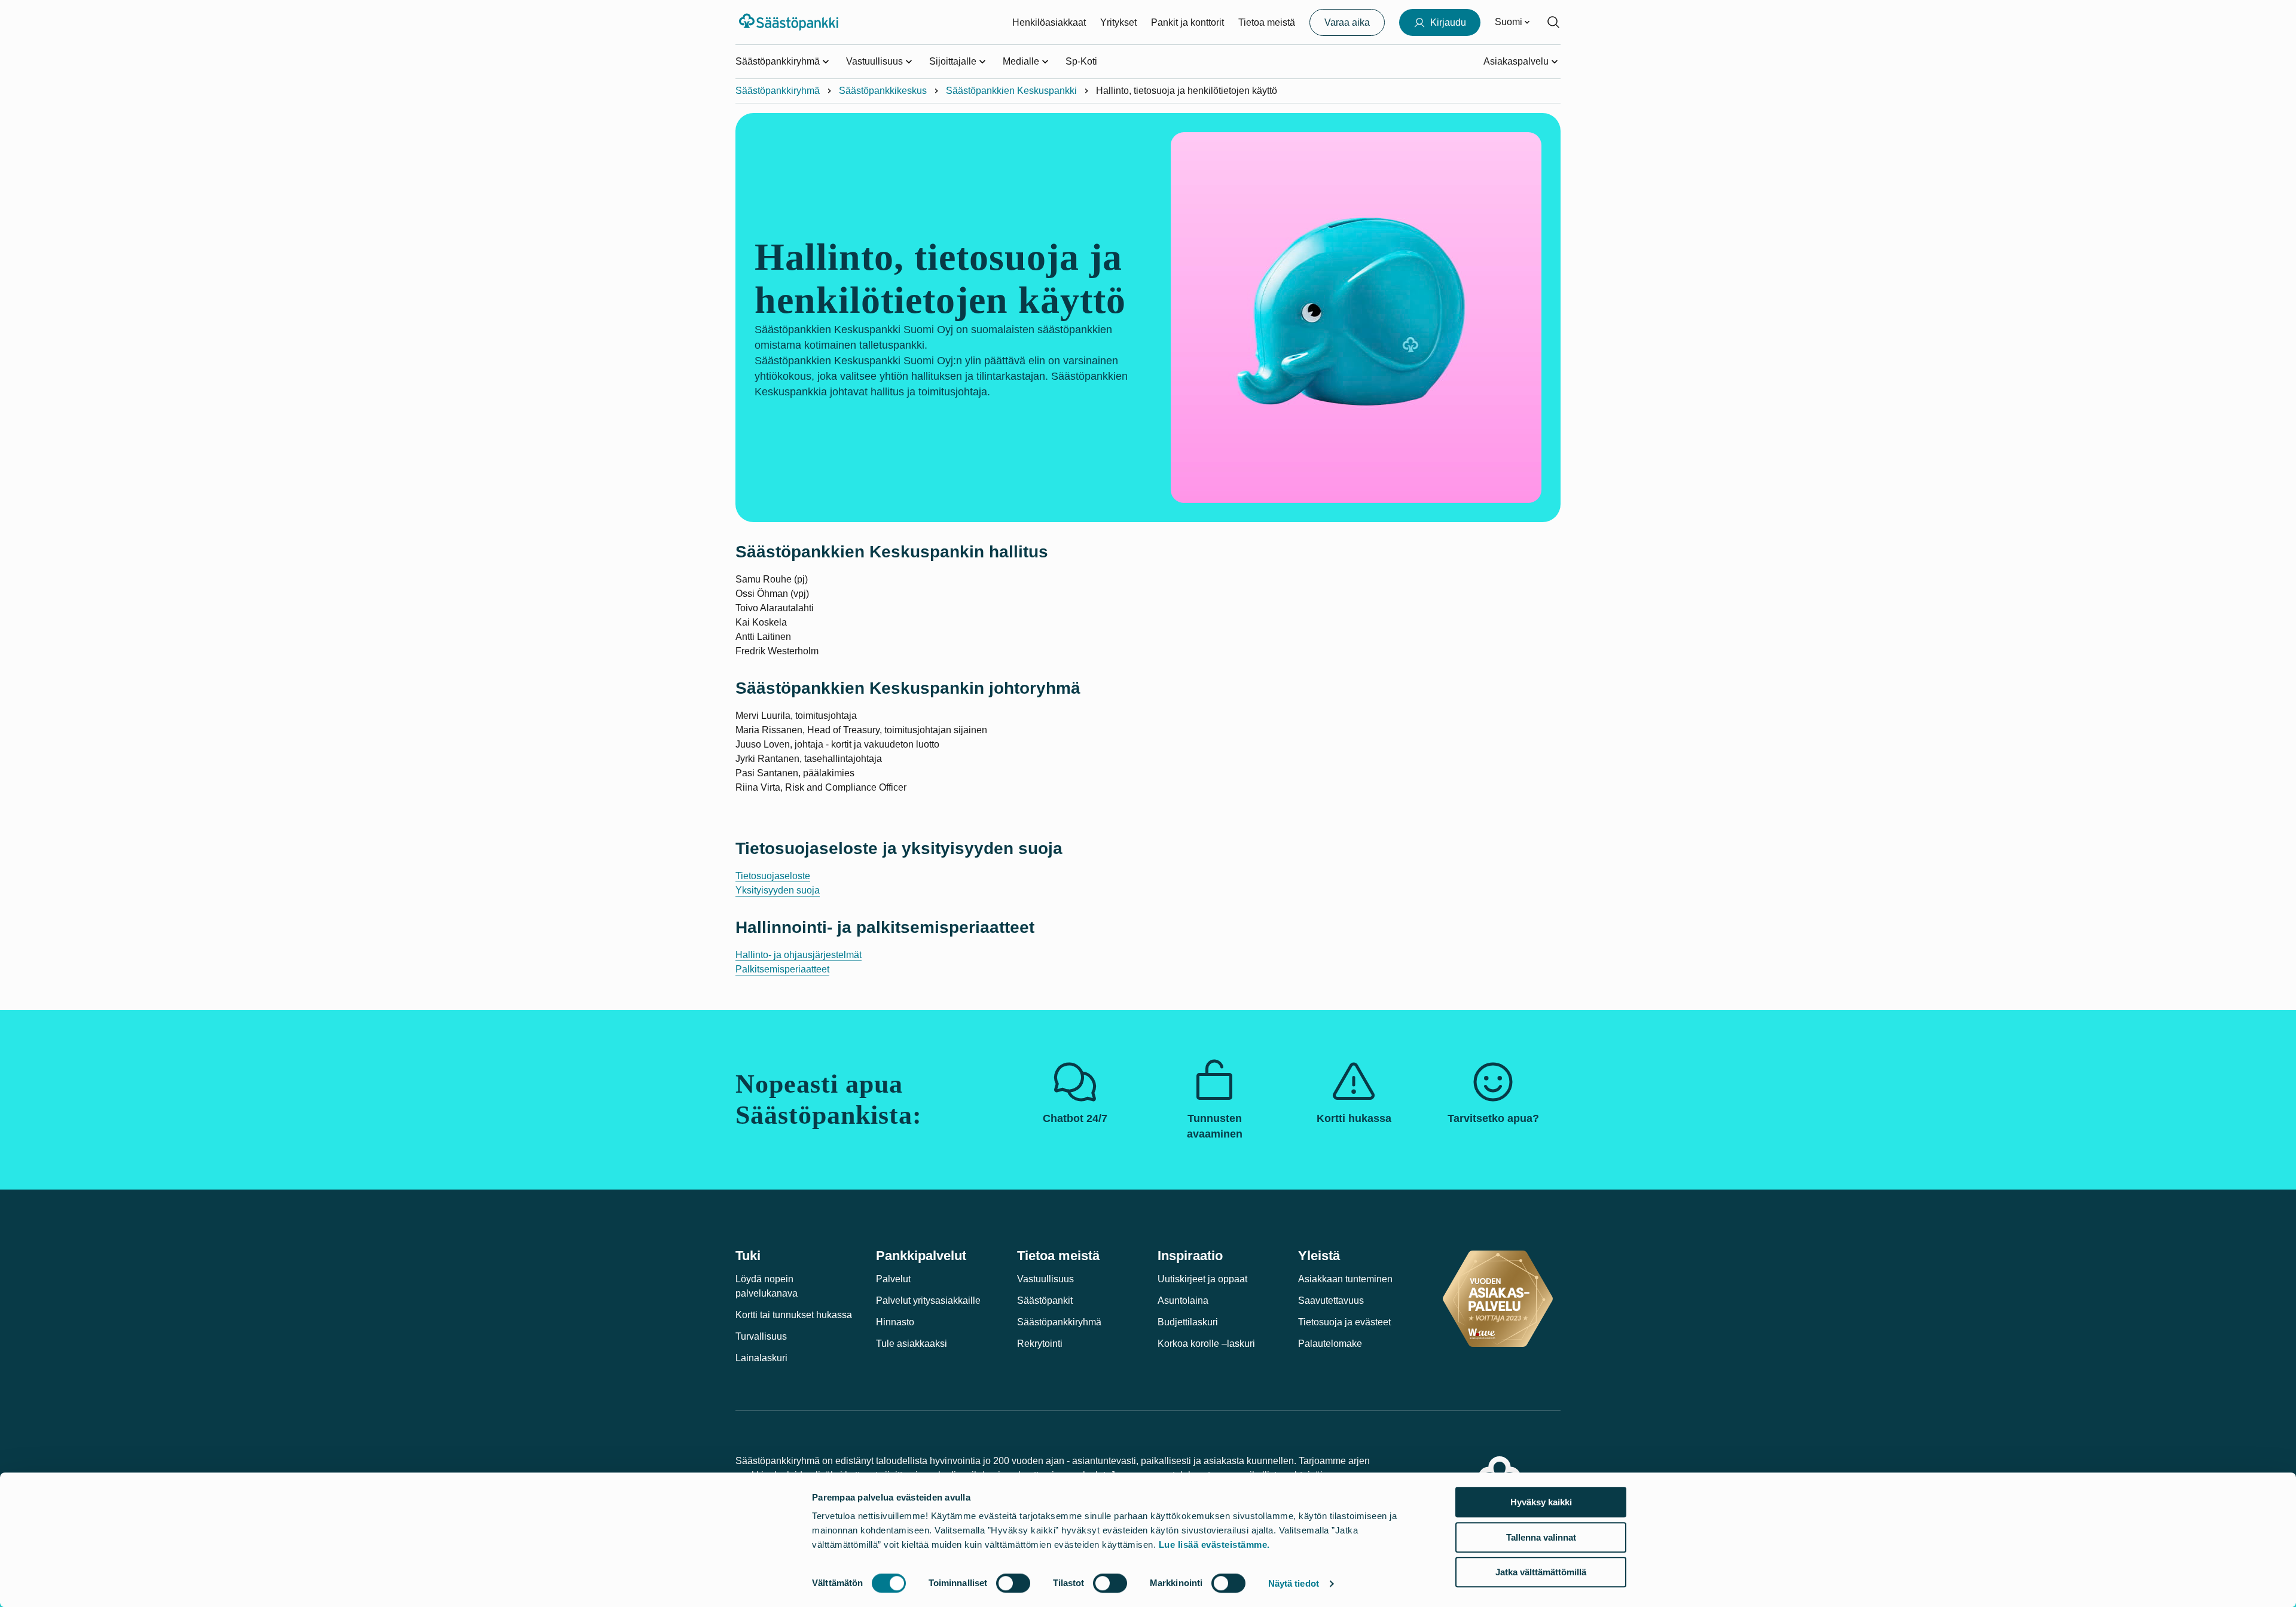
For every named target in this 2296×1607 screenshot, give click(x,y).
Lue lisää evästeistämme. (1214, 1545)
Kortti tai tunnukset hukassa (794, 1315)
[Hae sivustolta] (1553, 22)
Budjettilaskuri (1188, 1322)
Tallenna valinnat (1541, 1537)
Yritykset (1118, 22)
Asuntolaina (1183, 1300)
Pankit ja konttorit (1187, 22)
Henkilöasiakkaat (1049, 22)
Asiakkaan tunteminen (1345, 1279)
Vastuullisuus (1045, 1279)
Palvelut (893, 1279)
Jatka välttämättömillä (1541, 1572)
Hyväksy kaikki (1541, 1502)
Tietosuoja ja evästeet (1344, 1322)
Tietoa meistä (1267, 22)
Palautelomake (1330, 1344)
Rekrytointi (1040, 1344)
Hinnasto (895, 1322)
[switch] (1013, 1583)
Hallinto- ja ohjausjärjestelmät (799, 955)
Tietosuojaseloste (773, 876)
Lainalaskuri (761, 1358)
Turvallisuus (761, 1336)
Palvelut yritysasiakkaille (928, 1300)
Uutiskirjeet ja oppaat (1202, 1279)
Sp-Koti (1081, 61)
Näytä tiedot (1294, 1583)
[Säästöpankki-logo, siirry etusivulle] (790, 22)
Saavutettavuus (1331, 1300)
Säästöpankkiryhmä (778, 91)
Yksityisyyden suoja (778, 890)
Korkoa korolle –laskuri (1206, 1344)
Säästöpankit (1045, 1300)
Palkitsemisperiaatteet (782, 969)
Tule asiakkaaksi (912, 1344)
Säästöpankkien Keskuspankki (1011, 91)
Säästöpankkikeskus (883, 91)
